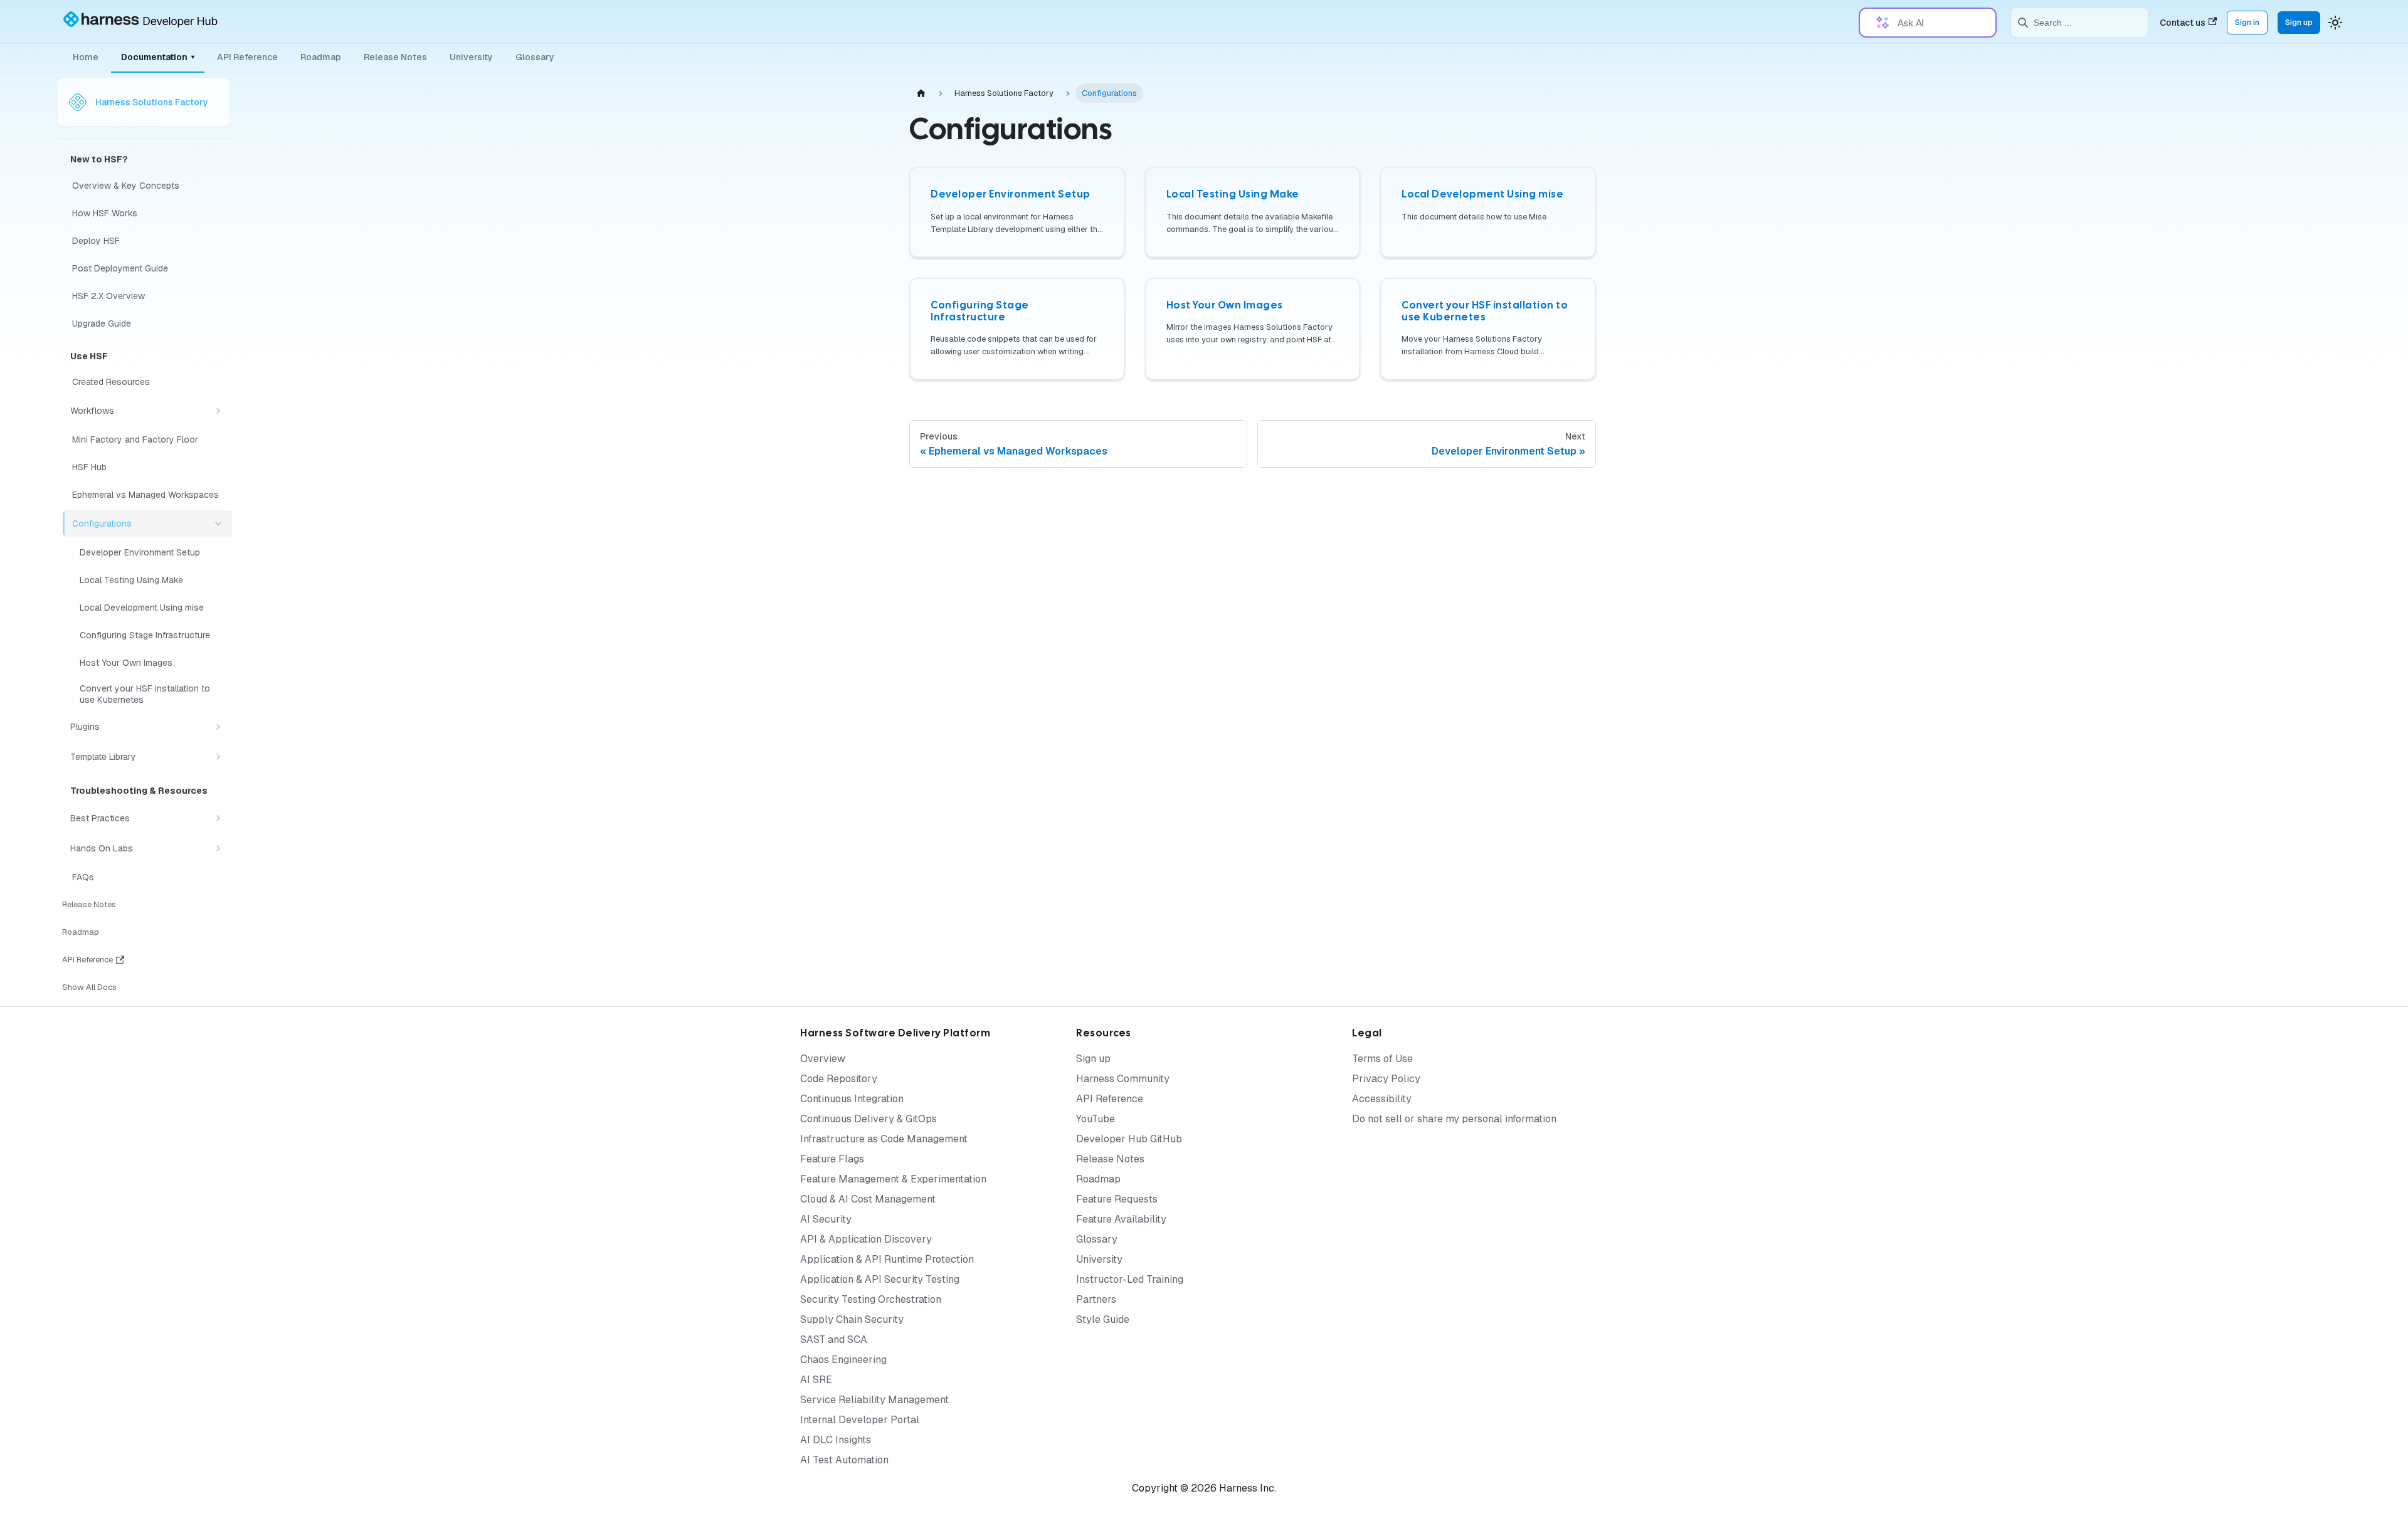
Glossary (535, 57)
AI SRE (816, 1380)
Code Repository (839, 1079)
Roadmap (321, 57)
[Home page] (921, 93)
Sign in (2247, 22)
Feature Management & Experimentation (893, 1179)
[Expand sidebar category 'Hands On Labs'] (218, 848)
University (471, 57)
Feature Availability (1121, 1219)
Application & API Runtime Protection (887, 1259)
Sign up (2299, 22)
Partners (1096, 1299)
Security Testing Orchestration (871, 1299)
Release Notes (395, 57)
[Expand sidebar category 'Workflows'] (218, 411)
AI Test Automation (844, 1460)
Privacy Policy (1386, 1079)
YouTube (1096, 1119)
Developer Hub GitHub (1129, 1139)
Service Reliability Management (874, 1400)
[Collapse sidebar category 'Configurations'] (218, 524)
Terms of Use (1382, 1059)
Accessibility (1382, 1099)
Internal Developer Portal (860, 1420)
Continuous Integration (852, 1099)
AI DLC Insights (836, 1440)
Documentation (158, 57)
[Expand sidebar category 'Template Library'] (218, 757)
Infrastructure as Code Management (884, 1139)
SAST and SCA (834, 1340)
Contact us (2183, 23)
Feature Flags (832, 1159)
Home (86, 57)
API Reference (247, 57)
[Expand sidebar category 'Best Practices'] (218, 818)
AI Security (826, 1219)
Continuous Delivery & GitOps (869, 1119)
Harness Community (1123, 1079)
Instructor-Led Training (1130, 1279)
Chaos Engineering (843, 1360)
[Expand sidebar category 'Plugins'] (218, 727)
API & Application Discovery (866, 1239)
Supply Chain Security (852, 1319)
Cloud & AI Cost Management (868, 1199)
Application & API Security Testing (880, 1279)
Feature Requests (1117, 1199)
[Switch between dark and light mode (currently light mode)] (2335, 23)
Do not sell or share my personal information (1454, 1119)
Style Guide (1103, 1319)
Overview (823, 1059)
